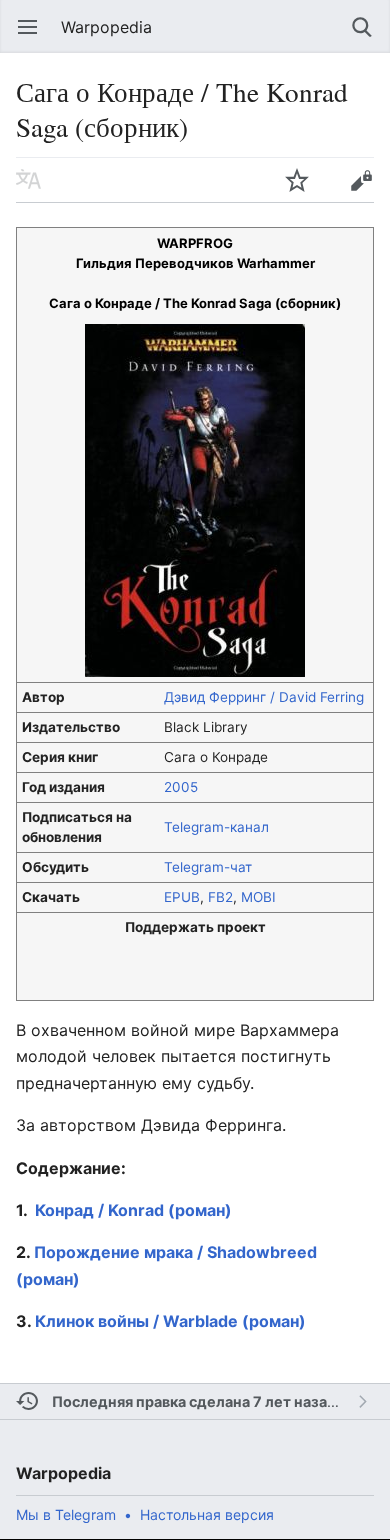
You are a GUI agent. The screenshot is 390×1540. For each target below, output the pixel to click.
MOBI (258, 897)
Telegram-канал (216, 827)
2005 (181, 787)
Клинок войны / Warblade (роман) (170, 1321)
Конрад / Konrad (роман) (133, 1210)
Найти (362, 27)
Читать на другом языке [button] (29, 180)
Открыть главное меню (28, 27)
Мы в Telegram (66, 1514)
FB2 (220, 897)
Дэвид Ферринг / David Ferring (264, 697)
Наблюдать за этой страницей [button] (297, 180)
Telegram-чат (208, 867)
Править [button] (361, 180)
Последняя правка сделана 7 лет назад (194, 1401)
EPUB (182, 897)
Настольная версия (207, 1514)
